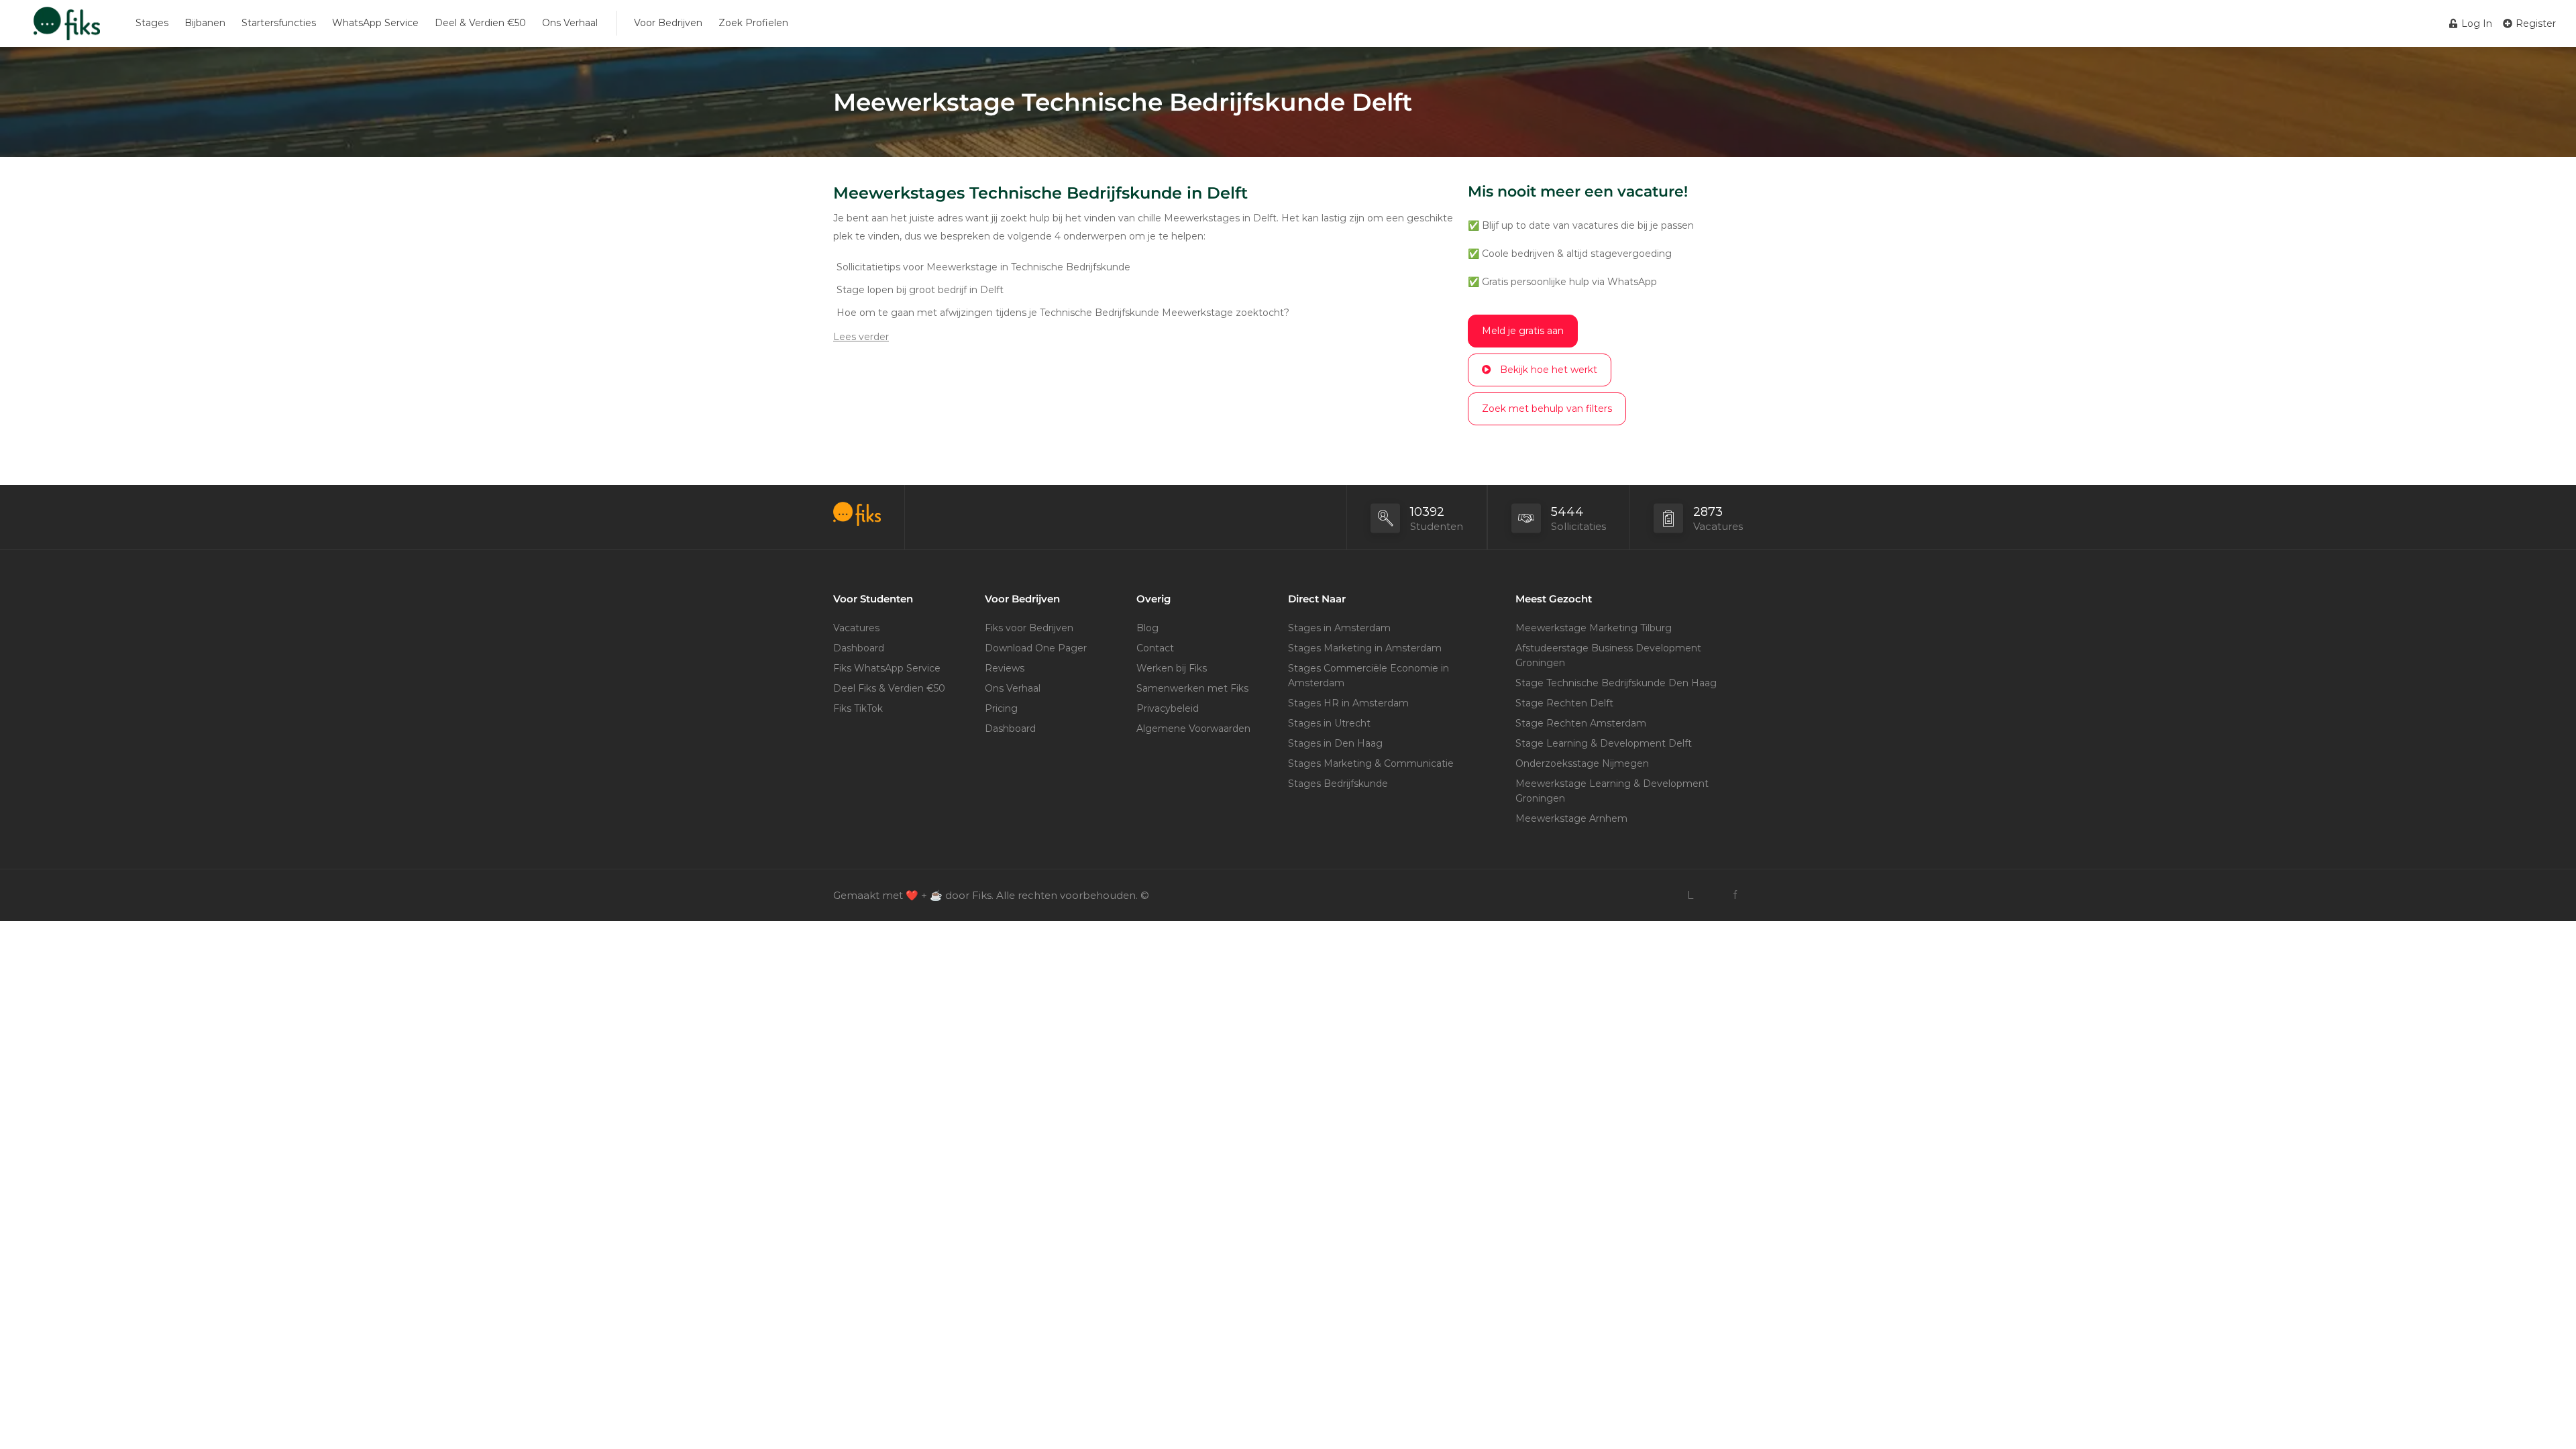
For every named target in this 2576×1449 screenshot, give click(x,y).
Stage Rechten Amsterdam (1581, 723)
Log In (2475, 23)
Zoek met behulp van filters (1547, 409)
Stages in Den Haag (1335, 743)
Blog (1147, 628)
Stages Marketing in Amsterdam (1365, 648)
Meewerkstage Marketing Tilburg (1594, 628)
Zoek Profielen (753, 23)
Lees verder (861, 337)
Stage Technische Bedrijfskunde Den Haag (1616, 683)
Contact (1155, 648)
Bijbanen (205, 23)
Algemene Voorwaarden (1193, 729)
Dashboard (859, 648)
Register (2534, 23)
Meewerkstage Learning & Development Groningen (1612, 791)
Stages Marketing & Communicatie (1371, 763)
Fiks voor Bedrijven (1029, 628)
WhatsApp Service (375, 23)
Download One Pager (1036, 648)
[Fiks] (67, 30)
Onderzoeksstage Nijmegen (1582, 763)
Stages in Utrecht (1329, 723)
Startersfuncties (279, 23)
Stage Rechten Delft (1564, 703)
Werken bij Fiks (1172, 668)
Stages (152, 23)
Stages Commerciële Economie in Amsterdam (1368, 676)
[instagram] (1712, 895)
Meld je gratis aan (1523, 331)
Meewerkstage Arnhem (1571, 818)
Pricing (1001, 708)
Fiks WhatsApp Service (887, 668)
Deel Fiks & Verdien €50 (889, 688)
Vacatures (856, 628)
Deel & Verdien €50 (480, 23)
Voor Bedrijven (668, 23)
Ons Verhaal (570, 23)
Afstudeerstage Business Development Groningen (1608, 655)
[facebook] (1734, 895)
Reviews (1005, 668)
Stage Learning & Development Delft (1604, 743)
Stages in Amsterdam (1339, 628)
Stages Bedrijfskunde (1338, 784)
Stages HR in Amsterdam (1348, 703)
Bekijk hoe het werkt (1549, 370)
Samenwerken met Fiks (1192, 688)
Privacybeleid (1168, 708)
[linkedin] (1690, 895)
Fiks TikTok (858, 708)
